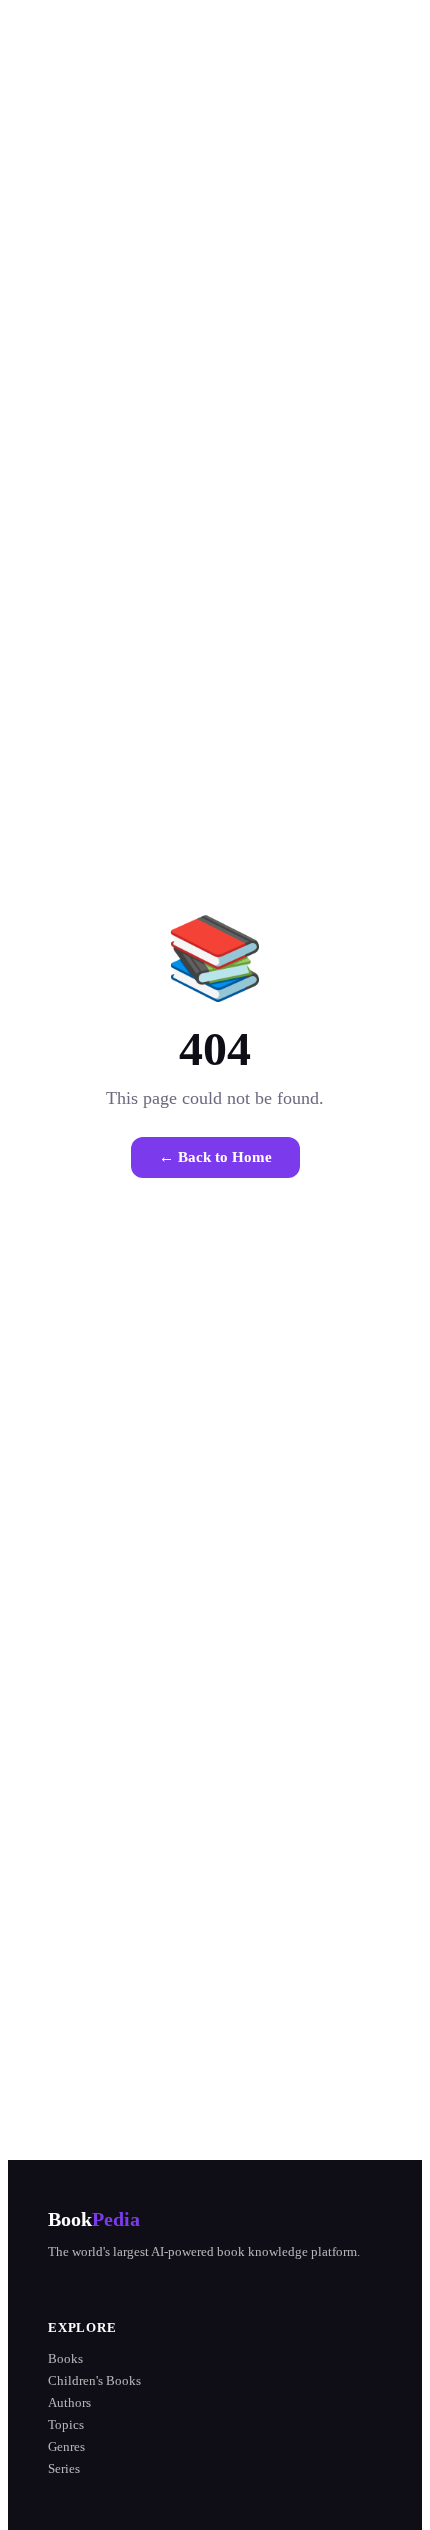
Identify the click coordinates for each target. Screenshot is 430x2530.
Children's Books (94, 2380)
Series (64, 2468)
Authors (69, 2402)
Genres (66, 2446)
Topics (66, 2424)
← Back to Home (215, 1157)
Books (65, 2358)
